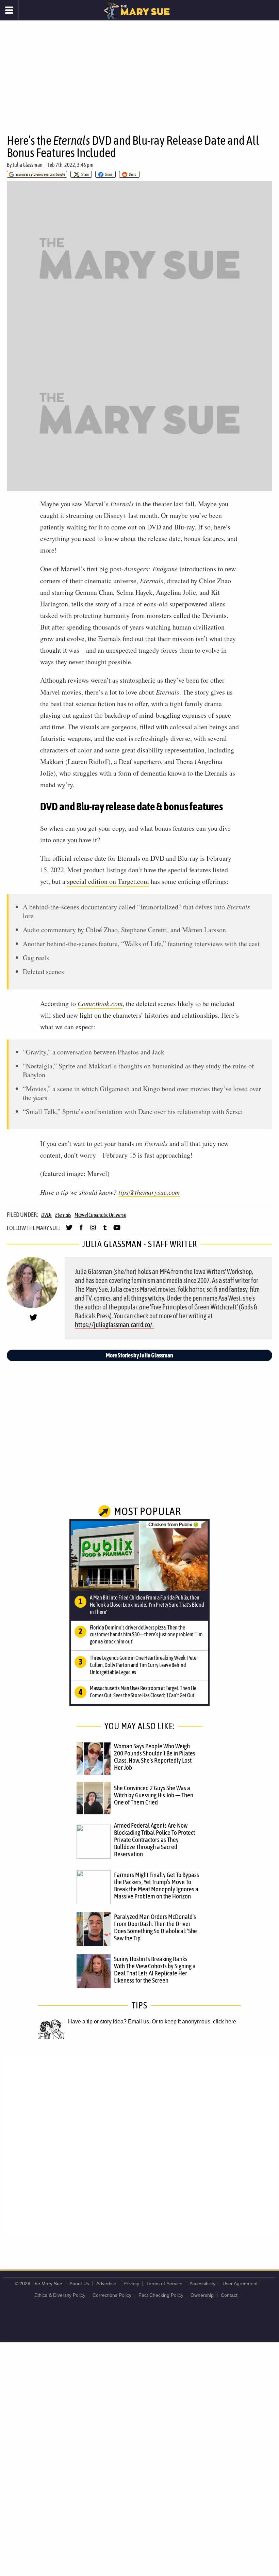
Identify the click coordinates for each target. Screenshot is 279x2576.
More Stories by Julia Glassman (139, 1355)
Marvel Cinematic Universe (100, 1215)
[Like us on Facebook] (81, 1230)
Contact (229, 2295)
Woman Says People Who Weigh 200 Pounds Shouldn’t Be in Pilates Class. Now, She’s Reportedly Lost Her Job (155, 1757)
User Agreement (240, 2284)
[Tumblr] (105, 1230)
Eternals (63, 1215)
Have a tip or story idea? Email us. (109, 2022)
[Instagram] (93, 1230)
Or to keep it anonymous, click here (194, 2022)
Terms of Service (164, 2284)
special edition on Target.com (108, 881)
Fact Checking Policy (161, 2295)
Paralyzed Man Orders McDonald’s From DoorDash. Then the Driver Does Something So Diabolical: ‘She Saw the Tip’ (155, 1927)
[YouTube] (117, 1230)
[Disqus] (139, 2147)
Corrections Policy (112, 2295)
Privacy (131, 2284)
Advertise (106, 2284)
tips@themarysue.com (149, 1192)
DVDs (46, 1215)
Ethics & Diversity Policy (60, 2295)
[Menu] (9, 10)
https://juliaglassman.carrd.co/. (114, 1325)
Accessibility (202, 2284)
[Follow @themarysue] (69, 1230)
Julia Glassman (28, 165)
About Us (79, 2284)
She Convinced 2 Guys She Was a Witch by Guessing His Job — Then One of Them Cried (154, 1795)
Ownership (202, 2295)
